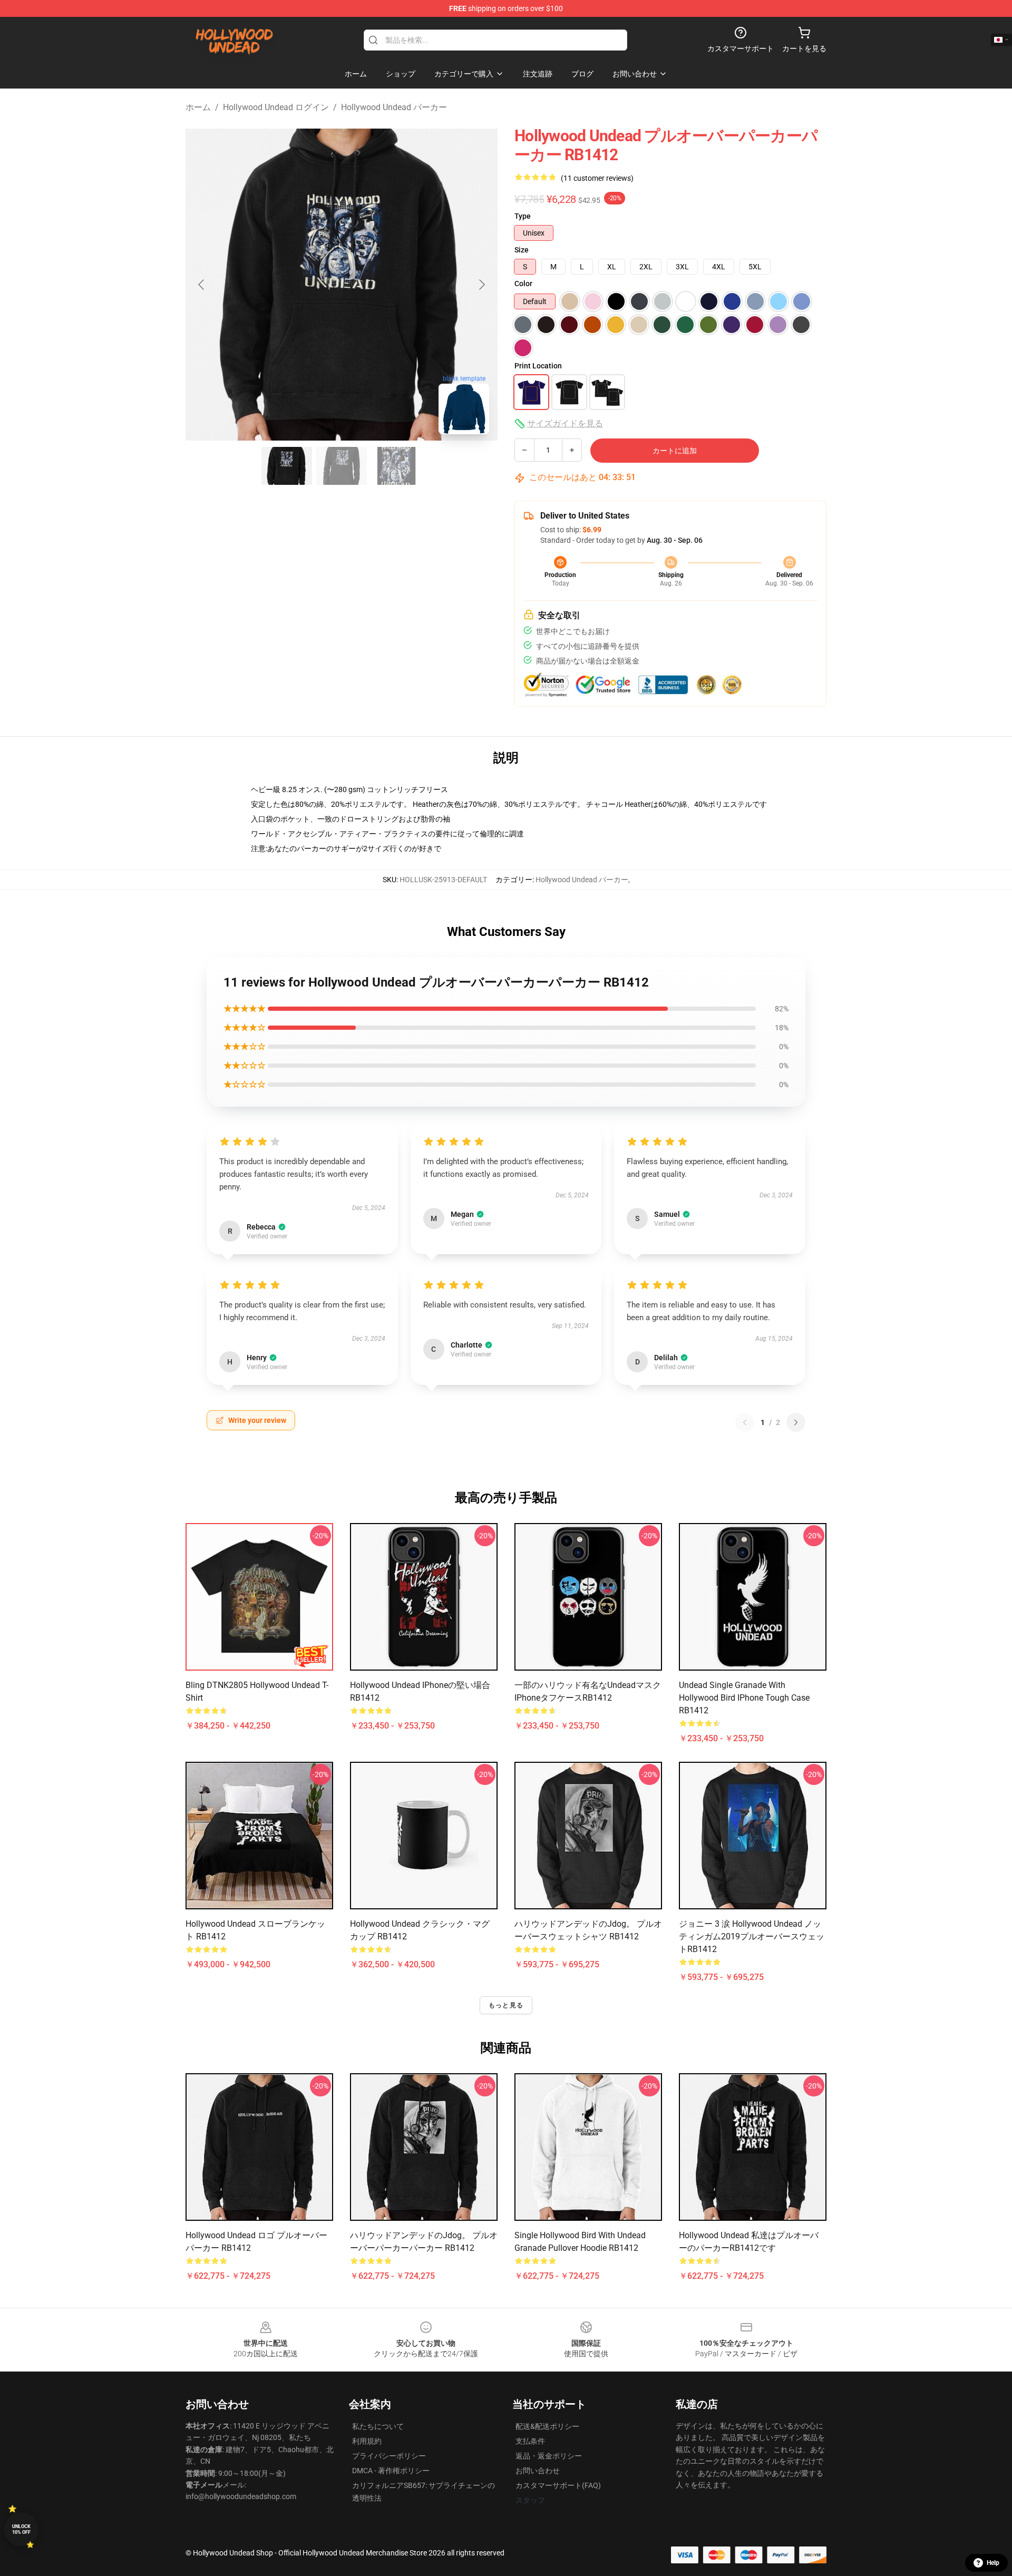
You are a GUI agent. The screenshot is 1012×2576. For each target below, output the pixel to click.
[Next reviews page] (796, 1422)
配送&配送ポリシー (547, 2426)
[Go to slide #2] (342, 466)
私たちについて (378, 2426)
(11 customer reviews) (597, 178)
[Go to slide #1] (287, 466)
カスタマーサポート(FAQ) (558, 2485)
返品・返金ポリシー (549, 2456)
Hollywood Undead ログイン (276, 107)
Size (522, 250)
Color (523, 284)
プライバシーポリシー (389, 2456)
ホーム (198, 107)
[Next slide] (481, 285)
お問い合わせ (538, 2471)
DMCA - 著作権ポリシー (391, 2471)
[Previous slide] (202, 285)
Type (523, 216)
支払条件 (530, 2441)
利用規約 (367, 2441)
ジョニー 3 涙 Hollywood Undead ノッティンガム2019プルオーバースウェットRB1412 (752, 1936)
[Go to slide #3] (396, 466)
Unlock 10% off (21, 2529)
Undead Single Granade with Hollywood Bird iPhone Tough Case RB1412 (744, 1698)
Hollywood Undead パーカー (394, 107)
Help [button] (993, 2563)
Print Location (538, 366)
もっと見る (506, 2005)
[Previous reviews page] (745, 1422)
